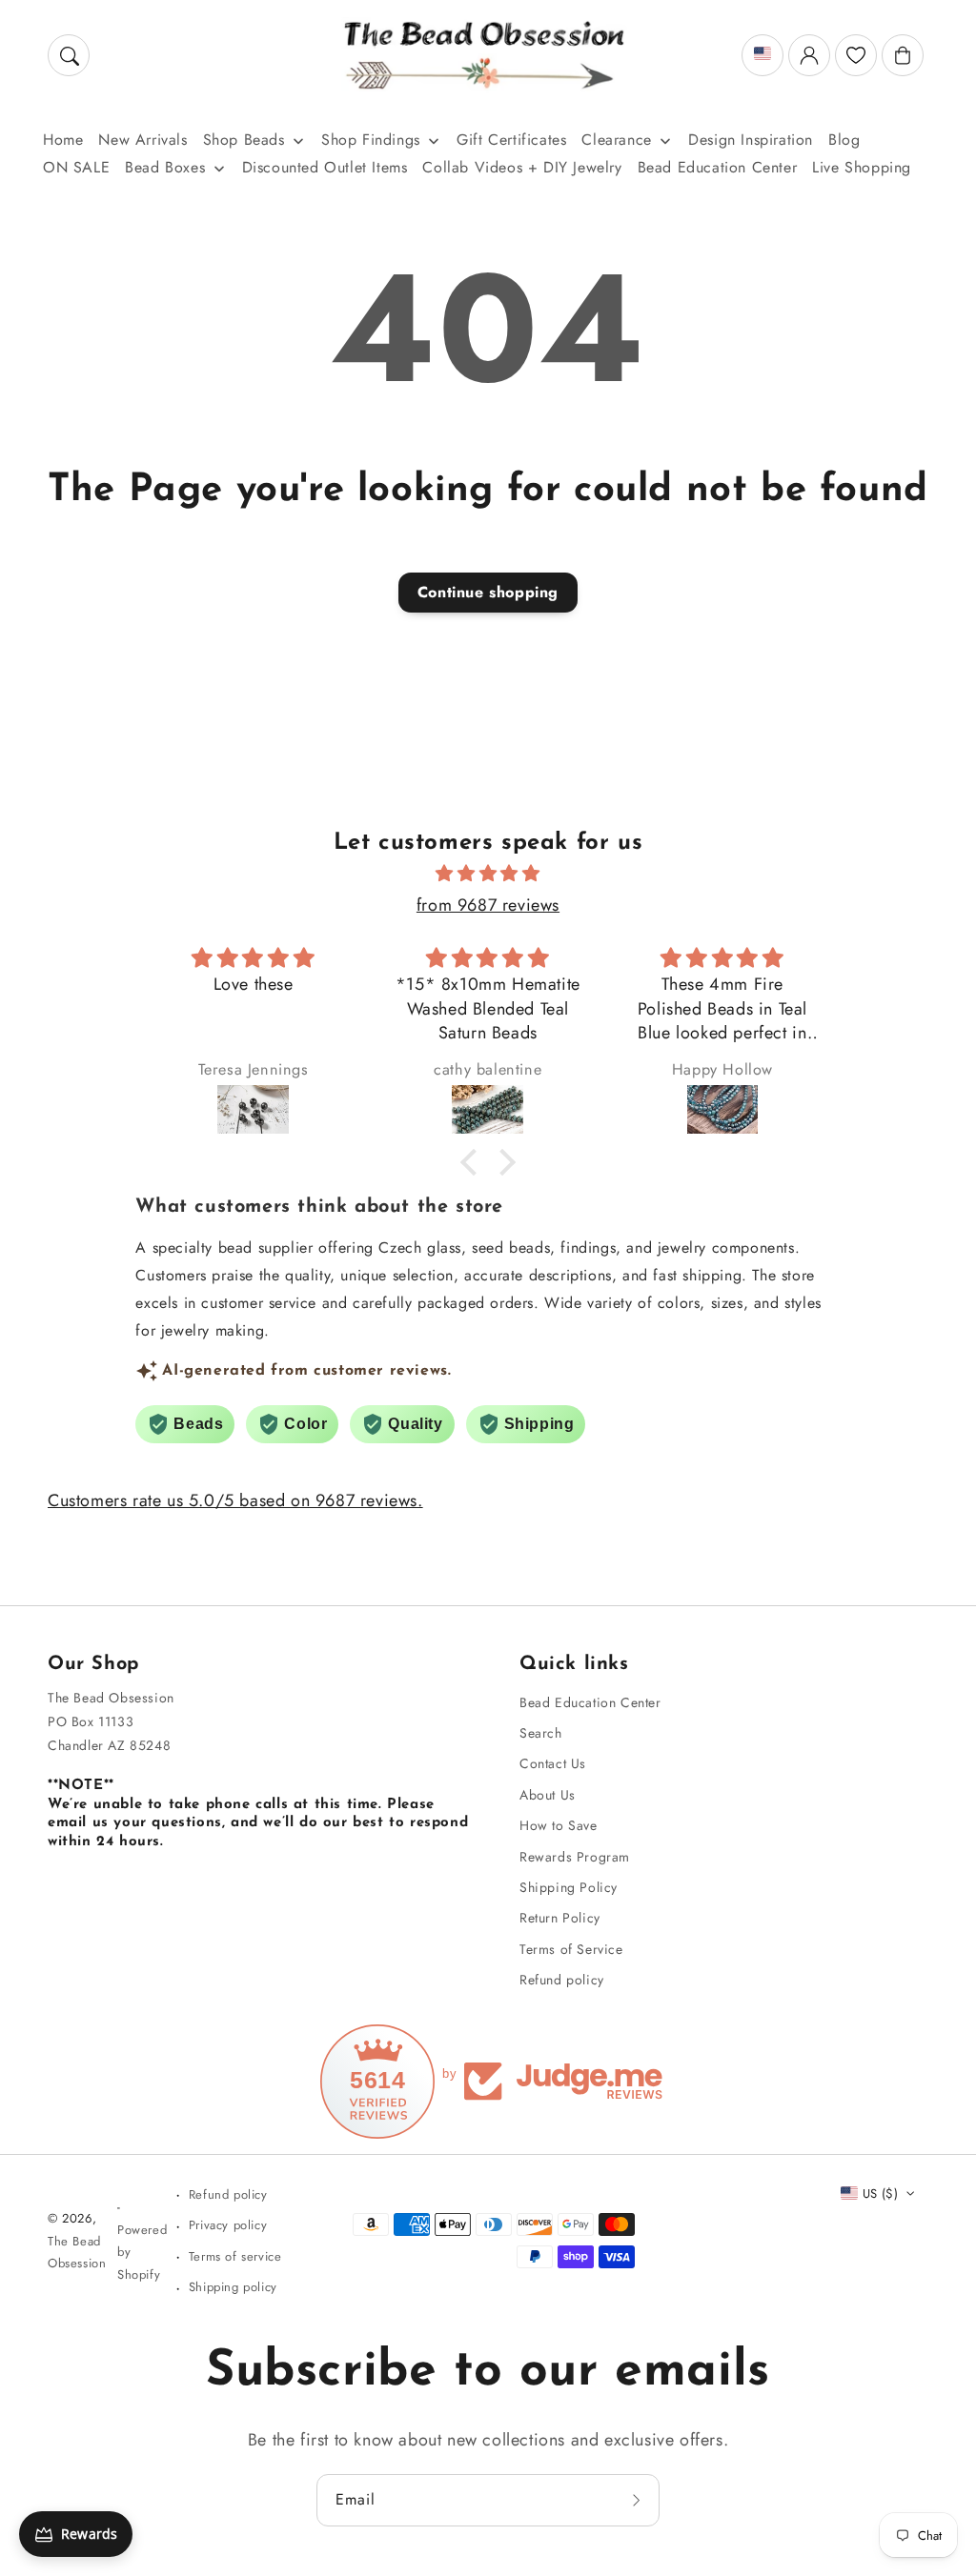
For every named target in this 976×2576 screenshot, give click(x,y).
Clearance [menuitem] (616, 140)
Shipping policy (233, 2287)
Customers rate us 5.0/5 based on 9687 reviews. (235, 1500)
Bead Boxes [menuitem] (165, 167)
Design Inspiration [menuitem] (751, 140)
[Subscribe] (639, 2500)
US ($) (880, 2194)
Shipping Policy (569, 1887)
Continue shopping (488, 592)
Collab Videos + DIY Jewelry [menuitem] (522, 167)
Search (541, 1733)
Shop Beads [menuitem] (244, 140)
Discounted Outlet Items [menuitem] (325, 167)
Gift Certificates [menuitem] (511, 140)
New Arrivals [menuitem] (142, 140)
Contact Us (553, 1763)
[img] (488, 874)
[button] (69, 55)
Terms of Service (571, 1949)
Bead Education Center (590, 1702)
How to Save (559, 1825)
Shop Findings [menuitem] (371, 140)
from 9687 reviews (488, 905)
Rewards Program (575, 1857)
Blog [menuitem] (844, 140)
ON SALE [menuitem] (76, 167)
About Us (548, 1795)
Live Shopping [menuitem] (862, 167)
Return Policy (560, 1918)
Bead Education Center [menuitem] (718, 167)
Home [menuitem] (63, 140)
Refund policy (562, 1980)
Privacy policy (228, 2225)
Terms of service (235, 2256)
